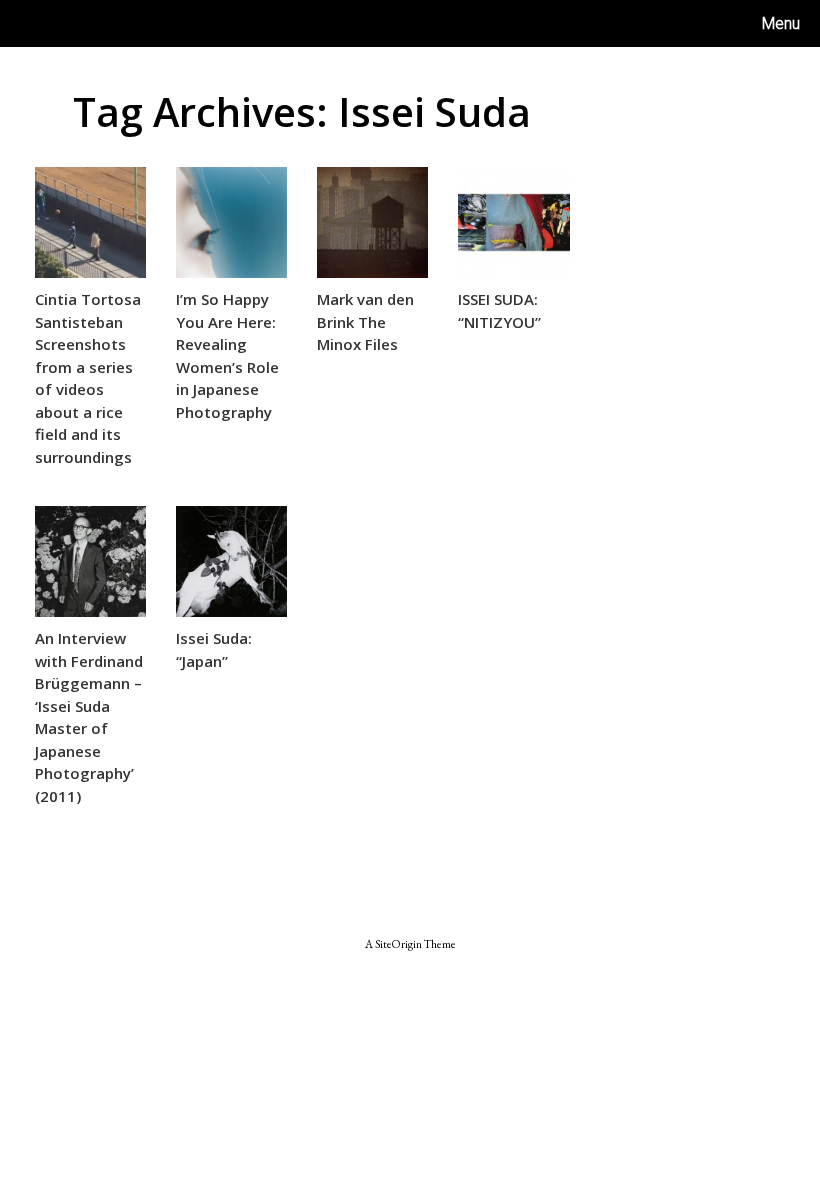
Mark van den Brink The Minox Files (365, 321)
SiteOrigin (398, 943)
